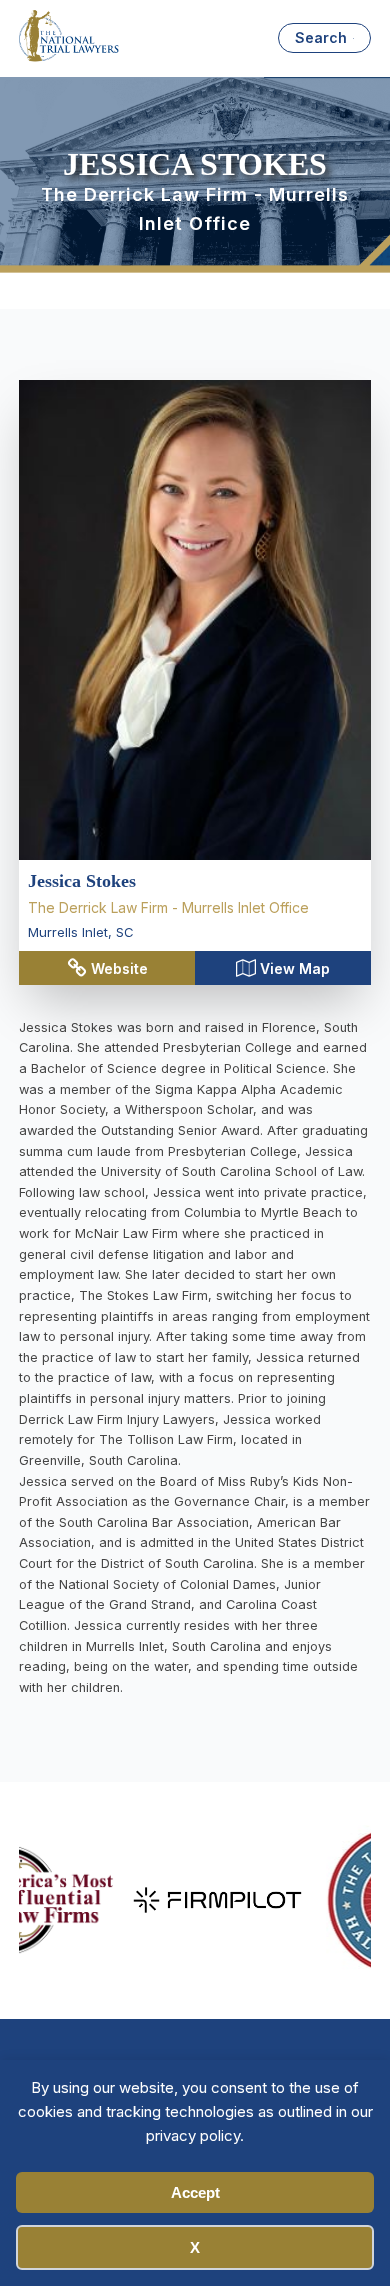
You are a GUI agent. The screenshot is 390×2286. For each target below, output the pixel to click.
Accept (195, 2192)
